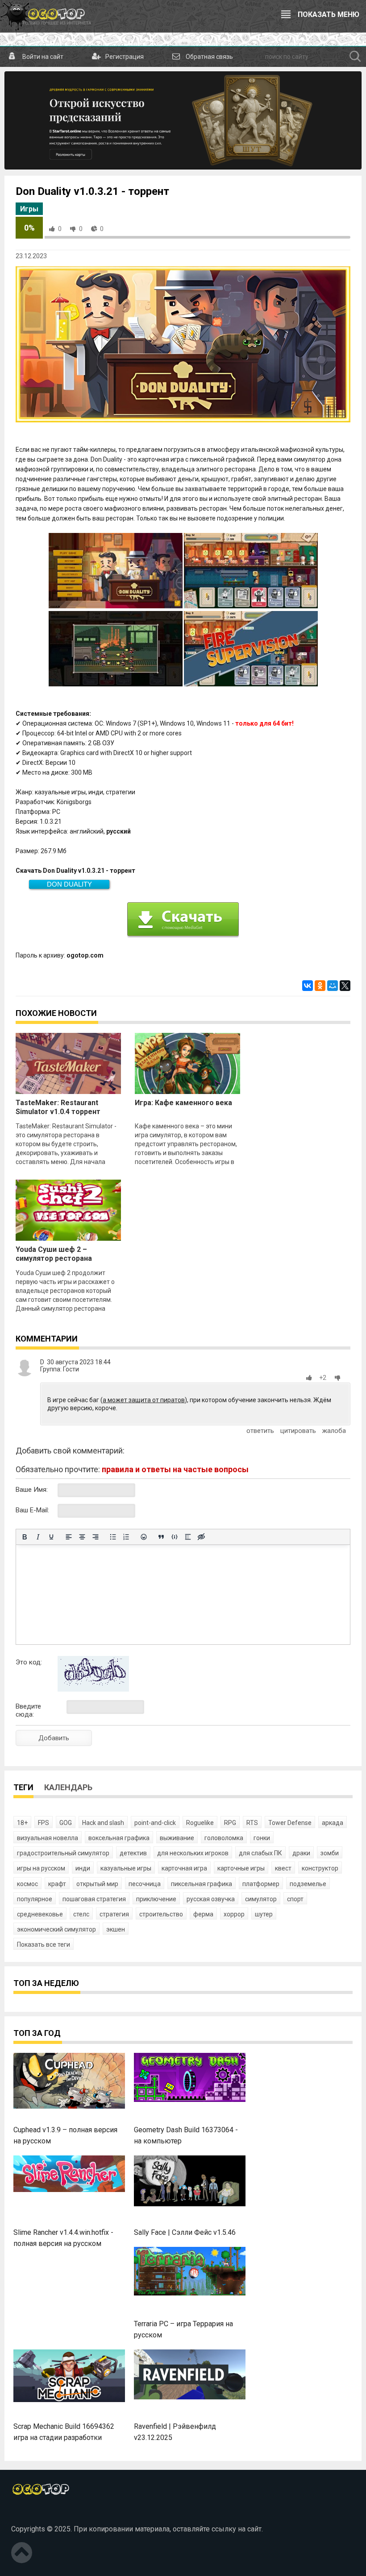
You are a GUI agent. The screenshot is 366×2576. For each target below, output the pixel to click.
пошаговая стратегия (94, 1899)
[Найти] (355, 57)
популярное (35, 1899)
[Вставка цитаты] (161, 1537)
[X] (345, 986)
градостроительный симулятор (63, 1853)
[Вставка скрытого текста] (201, 1537)
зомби (330, 1853)
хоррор (234, 1914)
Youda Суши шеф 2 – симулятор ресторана (54, 1254)
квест (283, 1868)
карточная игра (184, 1868)
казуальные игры (126, 1868)
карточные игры (241, 1868)
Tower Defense (290, 1823)
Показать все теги (44, 1944)
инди (83, 1868)
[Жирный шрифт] (25, 1537)
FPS (44, 1823)
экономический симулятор (56, 1929)
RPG (230, 1823)
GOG (66, 1823)
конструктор (320, 1868)
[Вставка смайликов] (144, 1537)
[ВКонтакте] (308, 986)
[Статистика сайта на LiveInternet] (31, 2514)
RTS (252, 1823)
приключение (156, 1899)
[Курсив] (38, 1537)
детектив (133, 1853)
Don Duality (69, 884)
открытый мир (97, 1884)
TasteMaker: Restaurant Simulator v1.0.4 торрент (58, 1107)
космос (27, 1884)
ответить (260, 1431)
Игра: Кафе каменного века (183, 1103)
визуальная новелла (48, 1838)
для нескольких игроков (193, 1853)
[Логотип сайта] (46, 16)
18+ (22, 1823)
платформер (261, 1884)
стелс (81, 1914)
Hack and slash (103, 1823)
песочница (145, 1884)
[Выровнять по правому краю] (96, 1537)
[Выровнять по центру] (82, 1537)
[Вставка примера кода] (175, 1537)
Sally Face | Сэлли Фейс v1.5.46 (185, 2232)
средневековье (40, 1914)
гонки (262, 1838)
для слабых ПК (260, 1853)
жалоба (334, 1431)
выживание (177, 1838)
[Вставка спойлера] (188, 1537)
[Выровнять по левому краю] (69, 1537)
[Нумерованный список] (126, 1537)
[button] (311, 1378)
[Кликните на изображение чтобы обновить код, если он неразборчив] (93, 1689)
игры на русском (41, 1868)
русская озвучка (211, 1899)
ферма (203, 1914)
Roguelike (200, 1823)
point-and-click (155, 1823)
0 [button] (60, 229)
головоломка (224, 1838)
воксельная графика (119, 1838)
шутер (264, 1914)
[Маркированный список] (113, 1537)
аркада (333, 1823)
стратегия (114, 1914)
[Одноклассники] (320, 986)
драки (301, 1853)
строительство (161, 1914)
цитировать (298, 1431)
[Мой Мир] (333, 986)
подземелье (308, 1884)
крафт (57, 1884)
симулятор (261, 1899)
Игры (29, 209)
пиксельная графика (202, 1884)
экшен (116, 1929)
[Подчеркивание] (51, 1537)
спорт (295, 1899)
